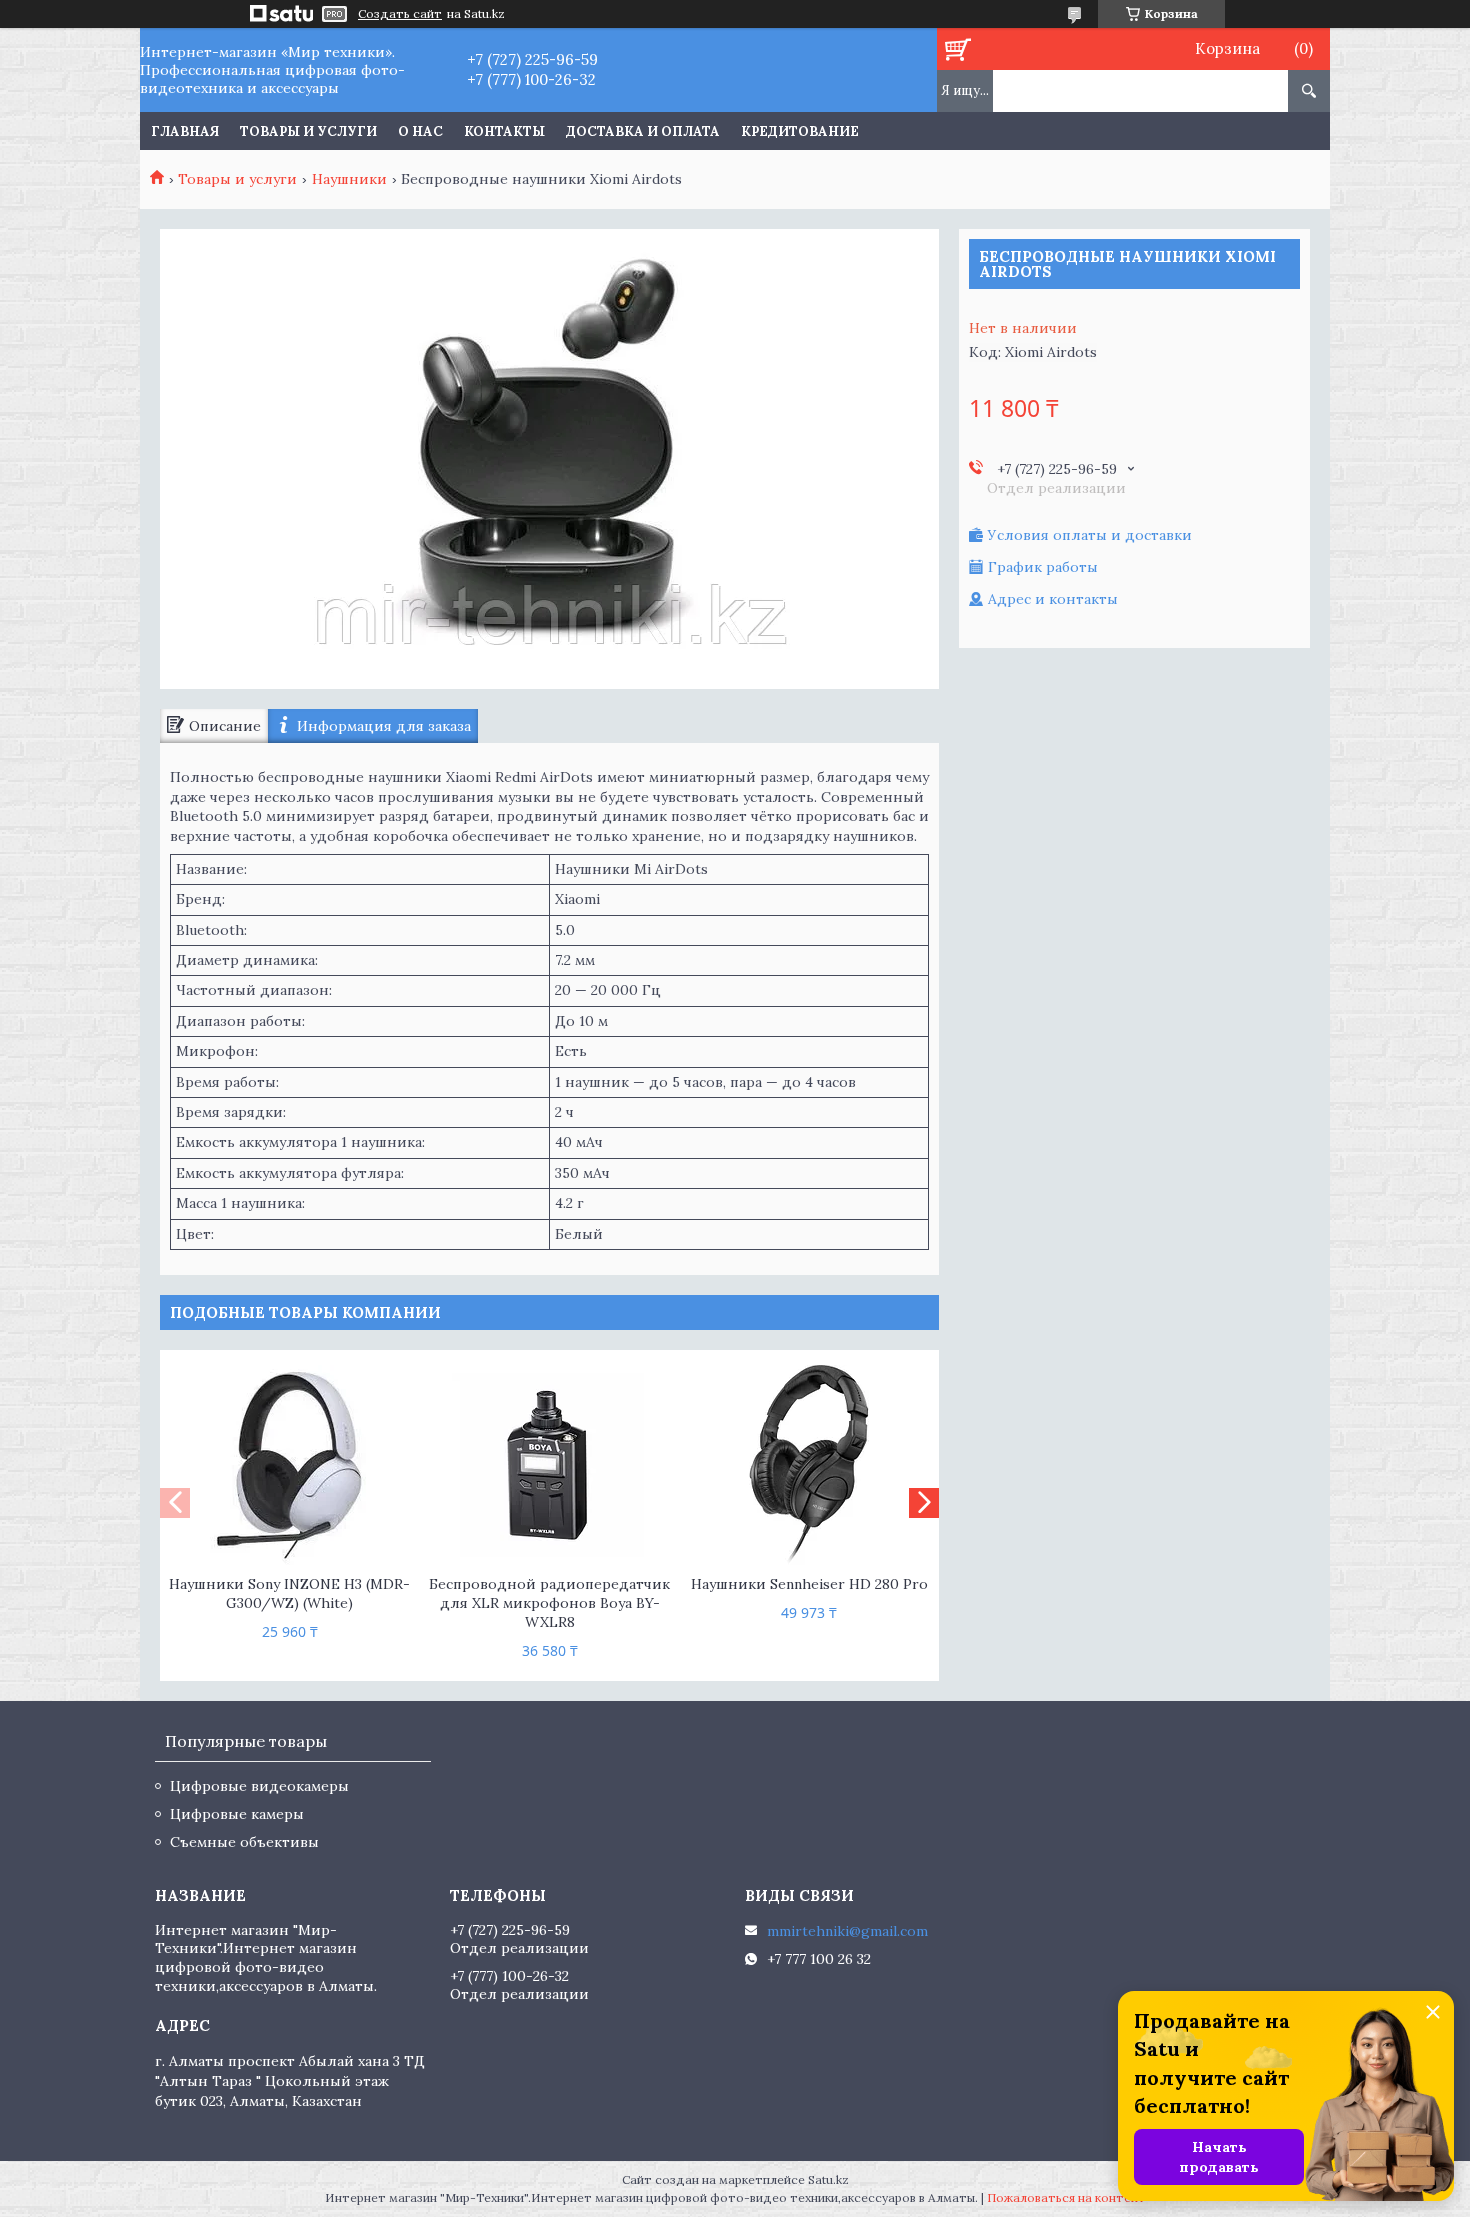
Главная (185, 131)
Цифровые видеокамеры (259, 1786)
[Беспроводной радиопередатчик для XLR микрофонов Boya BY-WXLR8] (549, 1465)
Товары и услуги (308, 131)
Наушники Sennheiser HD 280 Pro (809, 1584)
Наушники (349, 179)
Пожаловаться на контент (1066, 2197)
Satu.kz (828, 2179)
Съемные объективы (244, 1842)
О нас (420, 131)
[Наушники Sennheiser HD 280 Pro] (809, 1465)
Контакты (504, 131)
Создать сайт (400, 14)
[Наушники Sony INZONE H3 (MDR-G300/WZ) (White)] (289, 1465)
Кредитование (800, 131)
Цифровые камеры (237, 1814)
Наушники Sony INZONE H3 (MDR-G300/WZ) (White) (289, 1593)
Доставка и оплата (643, 131)
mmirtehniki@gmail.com (847, 1931)
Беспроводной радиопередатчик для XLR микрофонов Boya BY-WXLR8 (549, 1603)
